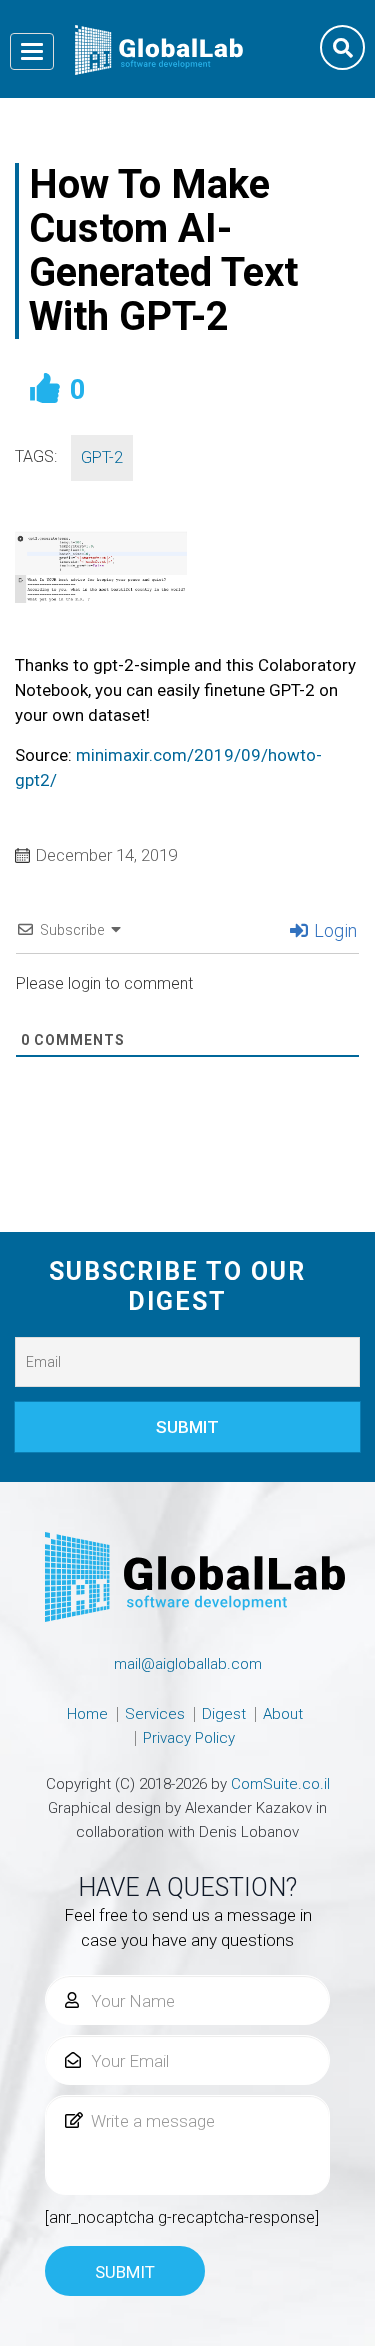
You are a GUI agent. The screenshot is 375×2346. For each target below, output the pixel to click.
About (283, 1714)
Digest (224, 1714)
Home (87, 1714)
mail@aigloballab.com (188, 1664)
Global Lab (159, 50)
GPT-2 (102, 457)
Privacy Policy (189, 1738)
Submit (125, 2272)
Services (155, 1714)
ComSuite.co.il (280, 1784)
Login (333, 930)
